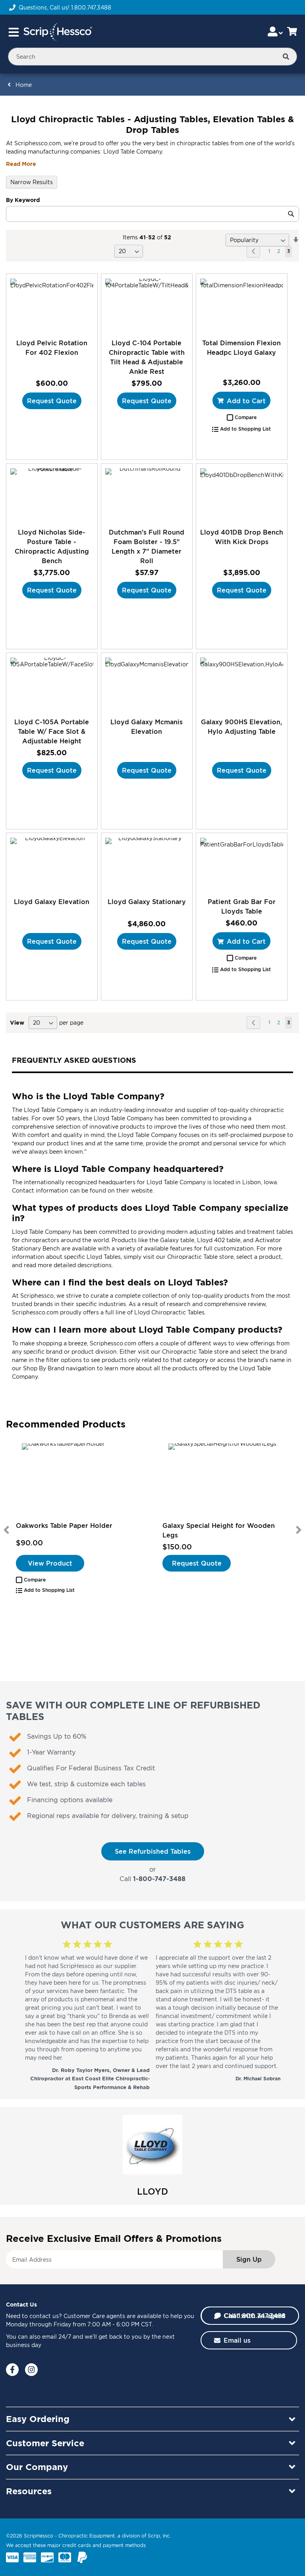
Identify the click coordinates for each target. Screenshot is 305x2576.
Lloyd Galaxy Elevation (52, 902)
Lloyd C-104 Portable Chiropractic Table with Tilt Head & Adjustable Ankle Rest (147, 357)
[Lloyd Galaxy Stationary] (147, 865)
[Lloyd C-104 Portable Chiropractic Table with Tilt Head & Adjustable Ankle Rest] (147, 306)
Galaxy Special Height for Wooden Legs (219, 1530)
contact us (44, 2316)
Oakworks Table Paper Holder (64, 1526)
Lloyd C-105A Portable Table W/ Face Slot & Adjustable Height (52, 731)
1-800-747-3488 (159, 1879)
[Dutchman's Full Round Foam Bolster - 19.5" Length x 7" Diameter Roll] (147, 495)
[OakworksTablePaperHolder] (79, 1481)
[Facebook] (12, 2370)
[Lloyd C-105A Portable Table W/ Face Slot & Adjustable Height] (52, 685)
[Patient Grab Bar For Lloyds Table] (242, 865)
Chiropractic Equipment (87, 2536)
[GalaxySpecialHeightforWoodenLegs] (226, 1481)
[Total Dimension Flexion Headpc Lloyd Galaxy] (242, 306)
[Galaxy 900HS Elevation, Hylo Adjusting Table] (242, 685)
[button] (242, 417)
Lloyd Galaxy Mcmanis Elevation (147, 727)
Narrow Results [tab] (32, 182)
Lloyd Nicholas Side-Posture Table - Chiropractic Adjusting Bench (52, 546)
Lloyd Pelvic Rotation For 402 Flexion (52, 348)
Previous (6, 1530)
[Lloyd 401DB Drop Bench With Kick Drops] (242, 495)
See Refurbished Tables (153, 1851)
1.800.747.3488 (91, 7)
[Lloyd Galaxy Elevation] (52, 865)
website (142, 1190)
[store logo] (58, 32)
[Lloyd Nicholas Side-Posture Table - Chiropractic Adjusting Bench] (52, 495)
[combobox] (152, 57)
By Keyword (23, 200)
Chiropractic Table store (200, 1257)
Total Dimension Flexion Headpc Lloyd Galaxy (241, 348)
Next (299, 1530)
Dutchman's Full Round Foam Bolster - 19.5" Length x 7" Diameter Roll (147, 546)
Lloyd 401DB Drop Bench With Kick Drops (242, 537)
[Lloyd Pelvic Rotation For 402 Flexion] (52, 306)
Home (24, 85)
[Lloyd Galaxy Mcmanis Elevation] (147, 685)
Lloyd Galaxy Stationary (147, 902)
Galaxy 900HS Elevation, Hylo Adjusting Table (241, 727)
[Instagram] (31, 2370)
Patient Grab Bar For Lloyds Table (242, 906)
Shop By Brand (44, 1368)
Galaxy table (177, 1240)
